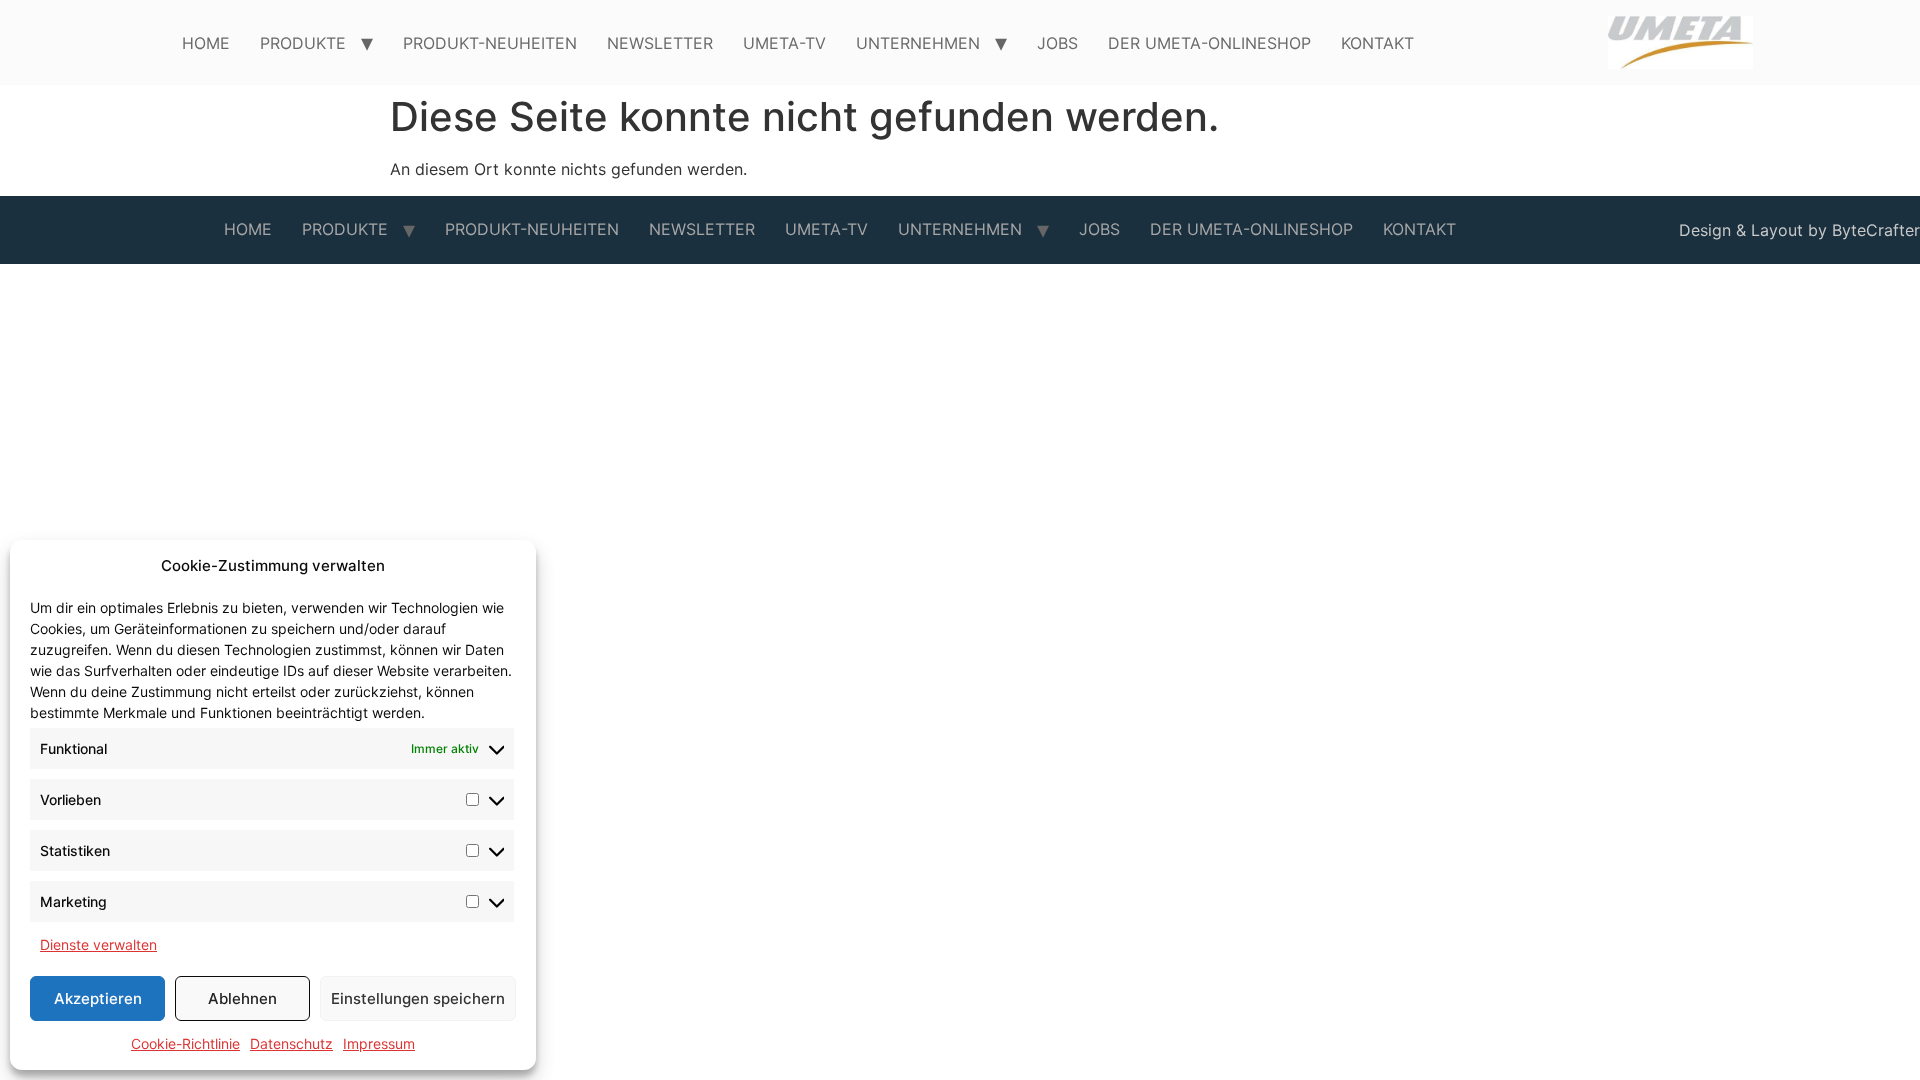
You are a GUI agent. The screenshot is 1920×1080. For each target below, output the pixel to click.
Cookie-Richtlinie (185, 1043)
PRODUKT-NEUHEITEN (490, 43)
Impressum (379, 1043)
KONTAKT (1377, 43)
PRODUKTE (303, 43)
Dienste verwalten (98, 944)
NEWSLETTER (660, 43)
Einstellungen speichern (418, 998)
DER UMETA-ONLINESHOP (1209, 43)
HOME (206, 43)
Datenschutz (291, 1043)
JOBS (1057, 43)
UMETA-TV (784, 43)
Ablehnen (242, 998)
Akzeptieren (98, 998)
